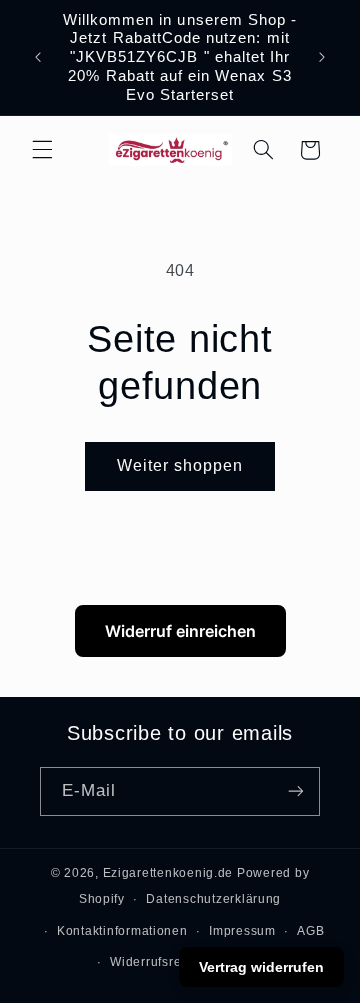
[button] (42, 150)
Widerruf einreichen (180, 631)
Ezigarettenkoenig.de (168, 873)
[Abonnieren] (296, 791)
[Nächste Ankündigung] (322, 57)
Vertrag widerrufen (261, 967)
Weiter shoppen (180, 465)
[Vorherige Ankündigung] (38, 57)
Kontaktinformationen (122, 931)
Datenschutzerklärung (213, 899)
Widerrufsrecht (154, 962)
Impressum (242, 931)
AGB (310, 931)
